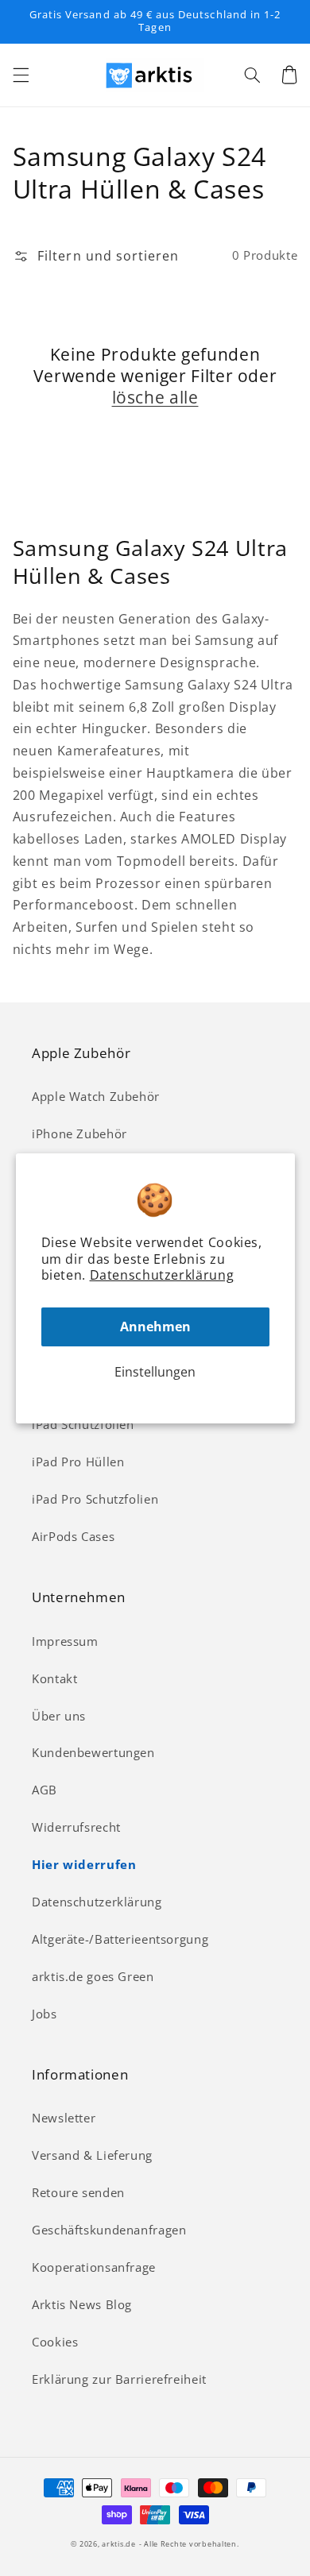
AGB (45, 1790)
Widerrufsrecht (76, 1827)
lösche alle (155, 398)
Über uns (59, 1716)
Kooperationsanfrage (94, 2267)
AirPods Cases (73, 1536)
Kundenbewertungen (93, 1752)
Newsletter (64, 2118)
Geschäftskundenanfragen (109, 2230)
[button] (21, 75)
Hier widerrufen (84, 1864)
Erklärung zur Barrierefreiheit (119, 2379)
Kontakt (54, 1678)
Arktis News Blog (82, 2304)
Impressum (65, 1641)
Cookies (55, 2342)
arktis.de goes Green (93, 1976)
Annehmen (155, 1327)
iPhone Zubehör (79, 1134)
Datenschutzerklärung (162, 1275)
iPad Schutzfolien (83, 1424)
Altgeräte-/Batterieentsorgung (120, 1939)
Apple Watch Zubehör (96, 1096)
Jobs (45, 2014)
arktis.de (119, 2544)
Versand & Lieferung (92, 2155)
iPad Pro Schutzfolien (95, 1499)
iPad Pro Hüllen (78, 1462)
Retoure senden (78, 2192)
